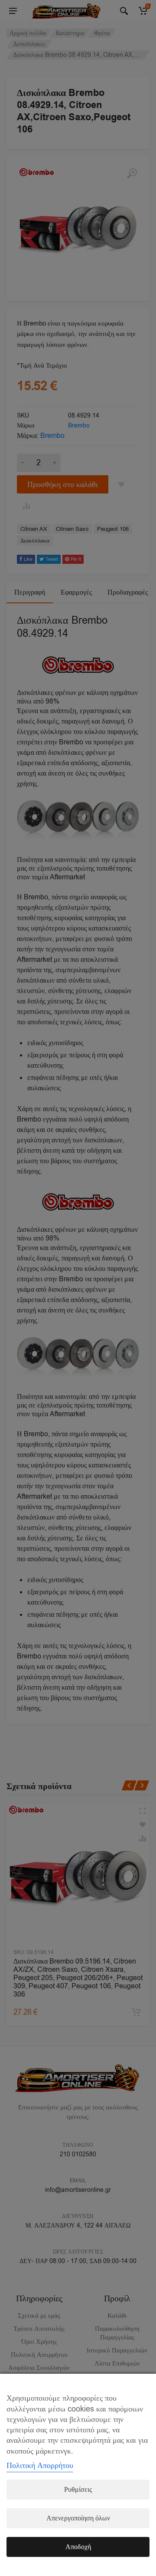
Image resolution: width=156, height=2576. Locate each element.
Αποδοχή (78, 2547)
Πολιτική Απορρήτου (40, 2465)
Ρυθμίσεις (78, 2490)
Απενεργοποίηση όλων (78, 2518)
